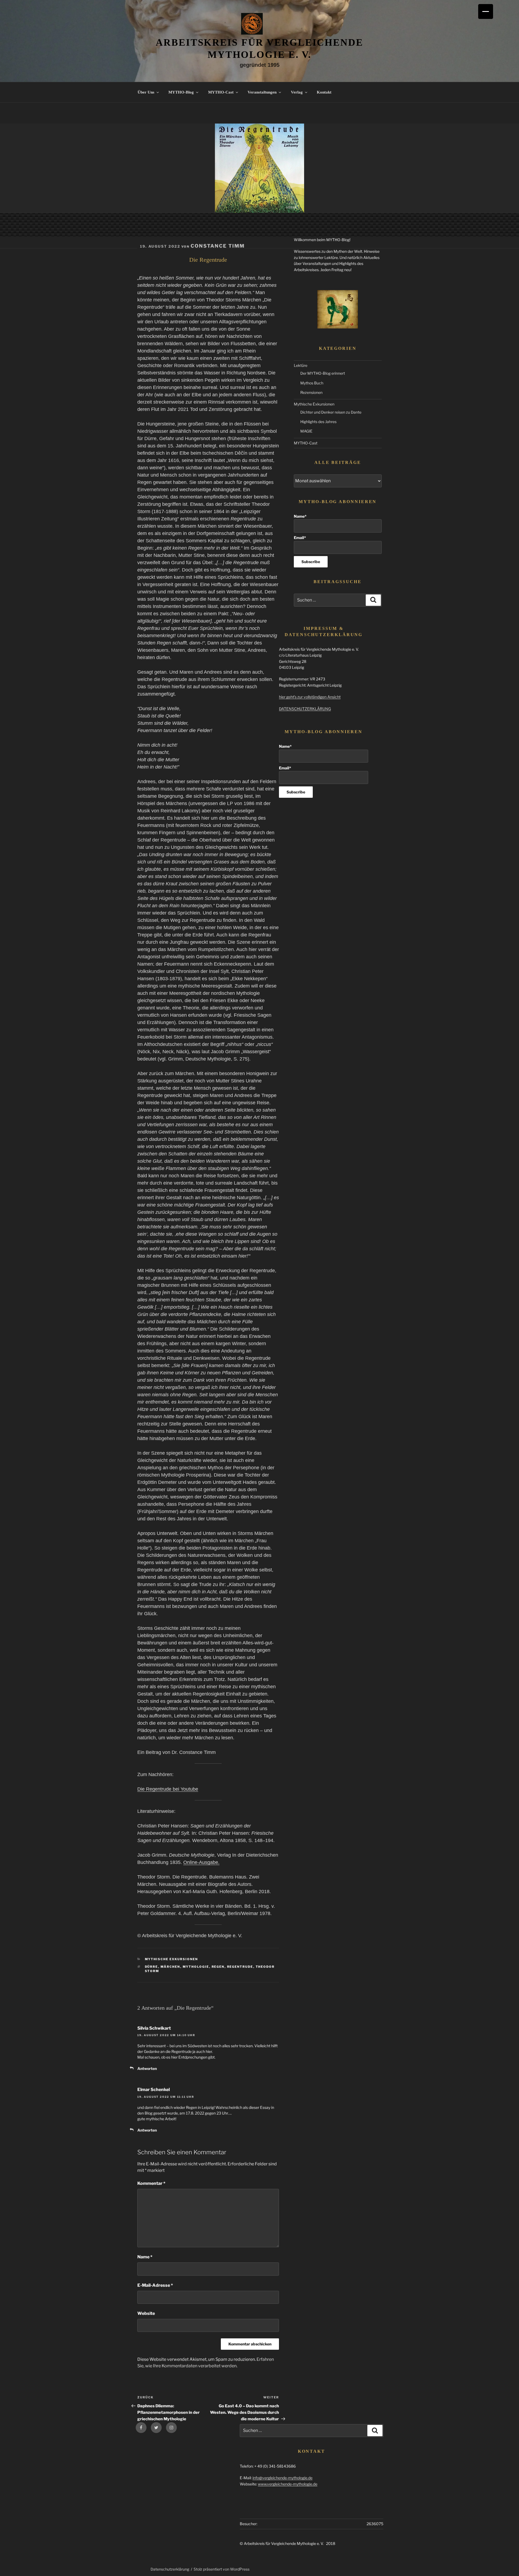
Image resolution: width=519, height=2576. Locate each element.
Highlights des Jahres (318, 422)
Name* (300, 516)
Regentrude (240, 1967)
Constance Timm (218, 246)
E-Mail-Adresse (155, 2285)
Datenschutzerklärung (170, 2569)
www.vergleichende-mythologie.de (288, 2484)
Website (146, 2313)
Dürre (152, 1967)
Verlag (297, 92)
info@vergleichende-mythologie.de (282, 2478)
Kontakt (324, 92)
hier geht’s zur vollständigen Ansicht (310, 697)
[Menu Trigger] (486, 11)
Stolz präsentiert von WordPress (222, 2569)
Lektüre (301, 365)
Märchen (170, 1967)
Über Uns (146, 92)
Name (145, 2257)
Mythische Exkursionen (172, 1959)
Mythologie (196, 1967)
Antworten (147, 2068)
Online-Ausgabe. (201, 1862)
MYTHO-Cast (221, 92)
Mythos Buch (312, 383)
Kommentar (151, 2183)
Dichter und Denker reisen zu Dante (331, 412)
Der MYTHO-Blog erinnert (323, 373)
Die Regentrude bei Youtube (168, 1789)
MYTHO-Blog (181, 92)
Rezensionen (311, 392)
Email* (300, 538)
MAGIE (306, 431)
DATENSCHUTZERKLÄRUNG (305, 709)
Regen (218, 1967)
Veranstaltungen (262, 92)
